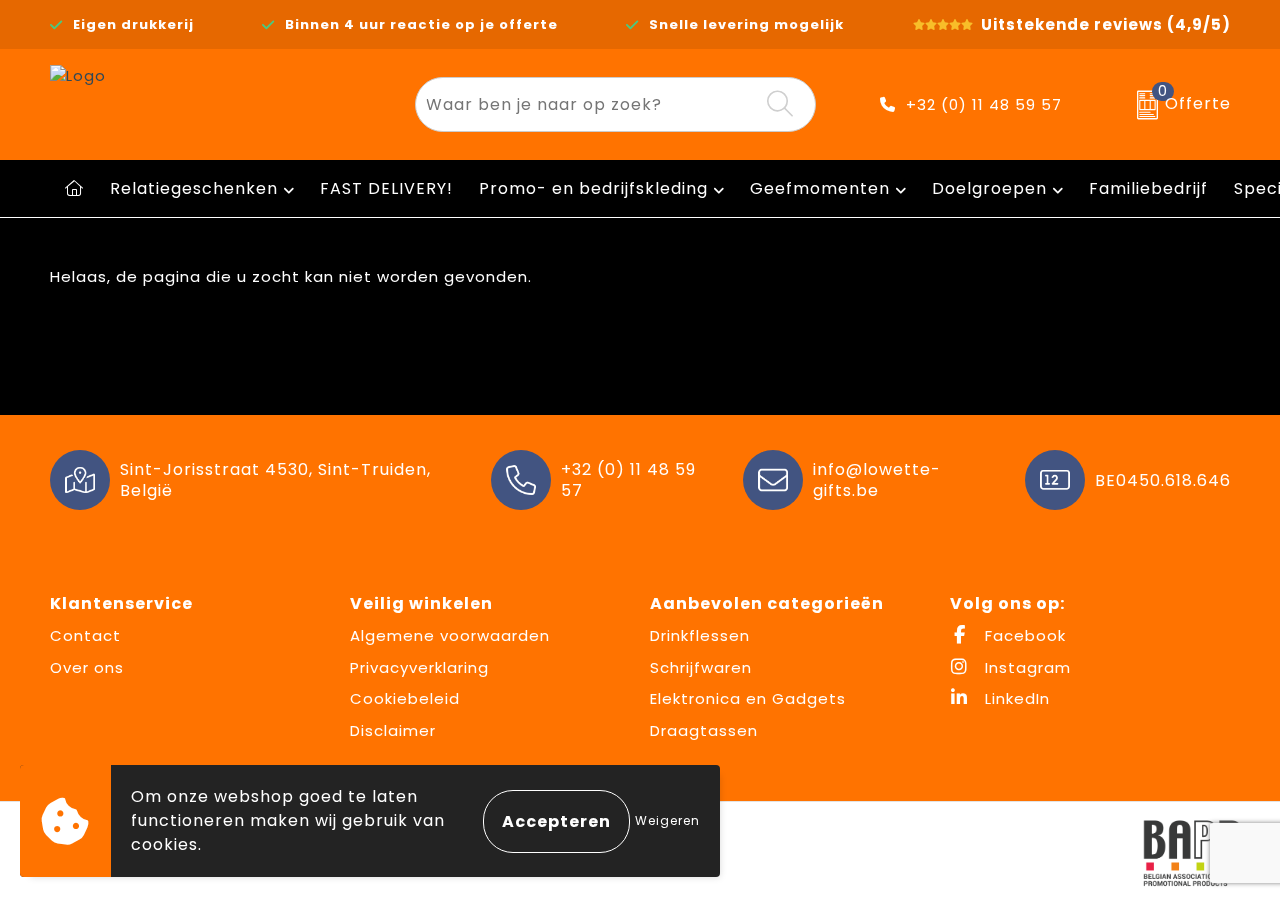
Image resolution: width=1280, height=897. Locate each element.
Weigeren (667, 820)
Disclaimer (393, 730)
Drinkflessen (700, 635)
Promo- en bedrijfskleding (593, 188)
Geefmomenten (820, 188)
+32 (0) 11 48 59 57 (984, 104)
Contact (85, 635)
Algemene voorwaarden (450, 635)
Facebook (1023, 635)
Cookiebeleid (405, 698)
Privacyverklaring (419, 667)
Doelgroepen (989, 188)
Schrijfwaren (701, 667)
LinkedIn (1015, 698)
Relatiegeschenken (194, 188)
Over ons (87, 667)
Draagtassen (704, 730)
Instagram (1025, 667)
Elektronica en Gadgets (748, 698)
